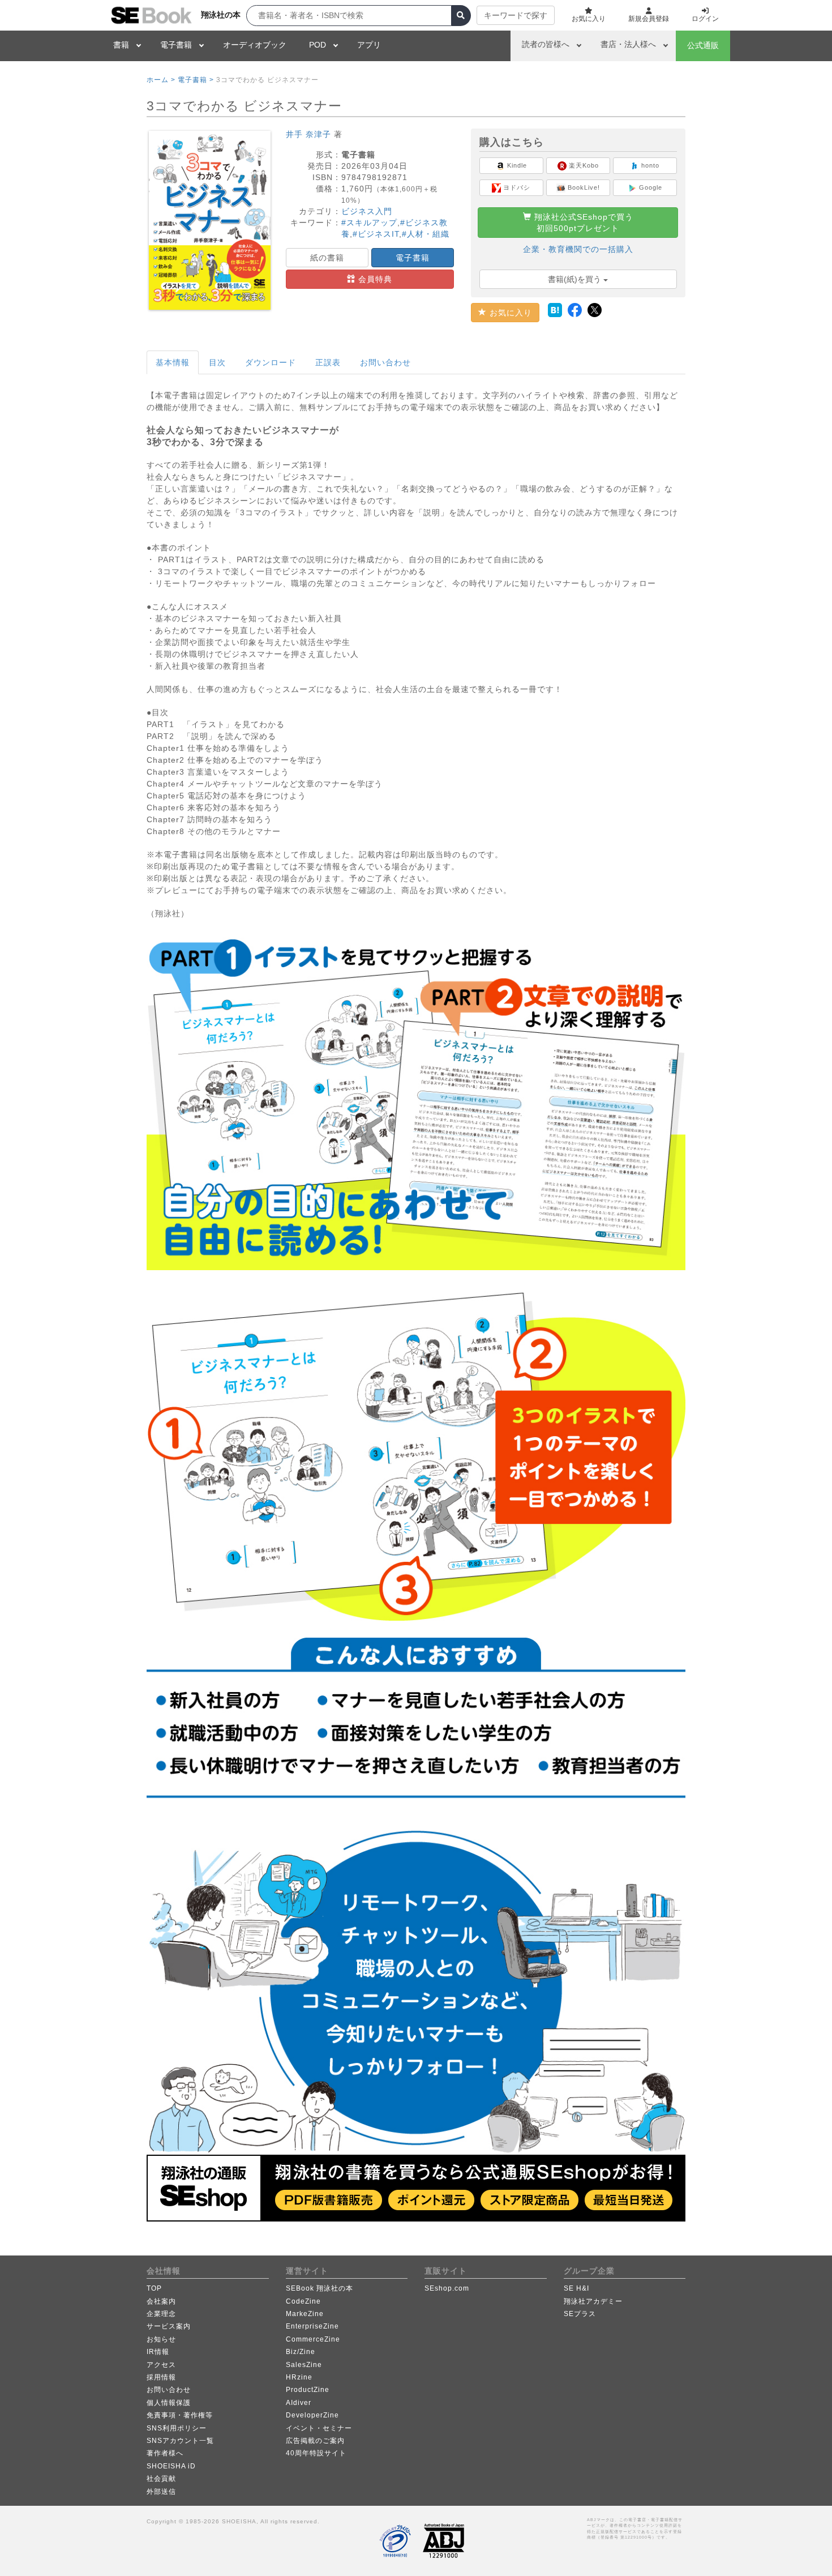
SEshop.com (447, 2288)
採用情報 (161, 2377)
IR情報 (158, 2352)
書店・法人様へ (628, 44)
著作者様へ (165, 2453)
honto (649, 165)
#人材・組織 (426, 234)
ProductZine (308, 2390)
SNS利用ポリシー (177, 2428)
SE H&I (576, 2288)
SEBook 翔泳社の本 (319, 2288)
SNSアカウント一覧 (180, 2441)
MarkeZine (305, 2314)
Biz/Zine (301, 2352)
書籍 (121, 45)
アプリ (369, 45)
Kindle (516, 165)
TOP (154, 2288)
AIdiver (299, 2403)
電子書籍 (176, 45)
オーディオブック (255, 45)
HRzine (299, 2377)
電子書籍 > (196, 80)
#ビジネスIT (376, 234)
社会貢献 (161, 2479)
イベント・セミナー (319, 2428)
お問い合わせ (385, 362)
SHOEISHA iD (171, 2466)
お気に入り (509, 313)
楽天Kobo (583, 165)
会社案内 (161, 2301)
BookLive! (583, 187)
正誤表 (328, 362)
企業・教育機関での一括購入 (578, 249)
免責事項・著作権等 (180, 2415)
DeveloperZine (312, 2415)
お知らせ (161, 2339)
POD (318, 45)
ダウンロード (271, 362)
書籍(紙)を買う (576, 279)
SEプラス (580, 2314)
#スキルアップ (369, 223)
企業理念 (161, 2314)
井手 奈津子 (308, 134)
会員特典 (374, 279)
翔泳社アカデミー (593, 2301)
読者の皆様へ (546, 44)
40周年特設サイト (316, 2453)
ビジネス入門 (367, 211)
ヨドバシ (516, 187)
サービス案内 (169, 2326)
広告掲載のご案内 (315, 2441)
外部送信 (161, 2492)
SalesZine (304, 2365)
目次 (217, 362)
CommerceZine (313, 2339)
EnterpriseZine (312, 2326)
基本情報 (173, 362)
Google (649, 187)
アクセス (161, 2365)
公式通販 (703, 45)
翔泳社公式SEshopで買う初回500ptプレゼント (582, 223)
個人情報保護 (169, 2403)
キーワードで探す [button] (516, 15)
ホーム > (161, 80)
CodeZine (303, 2301)
